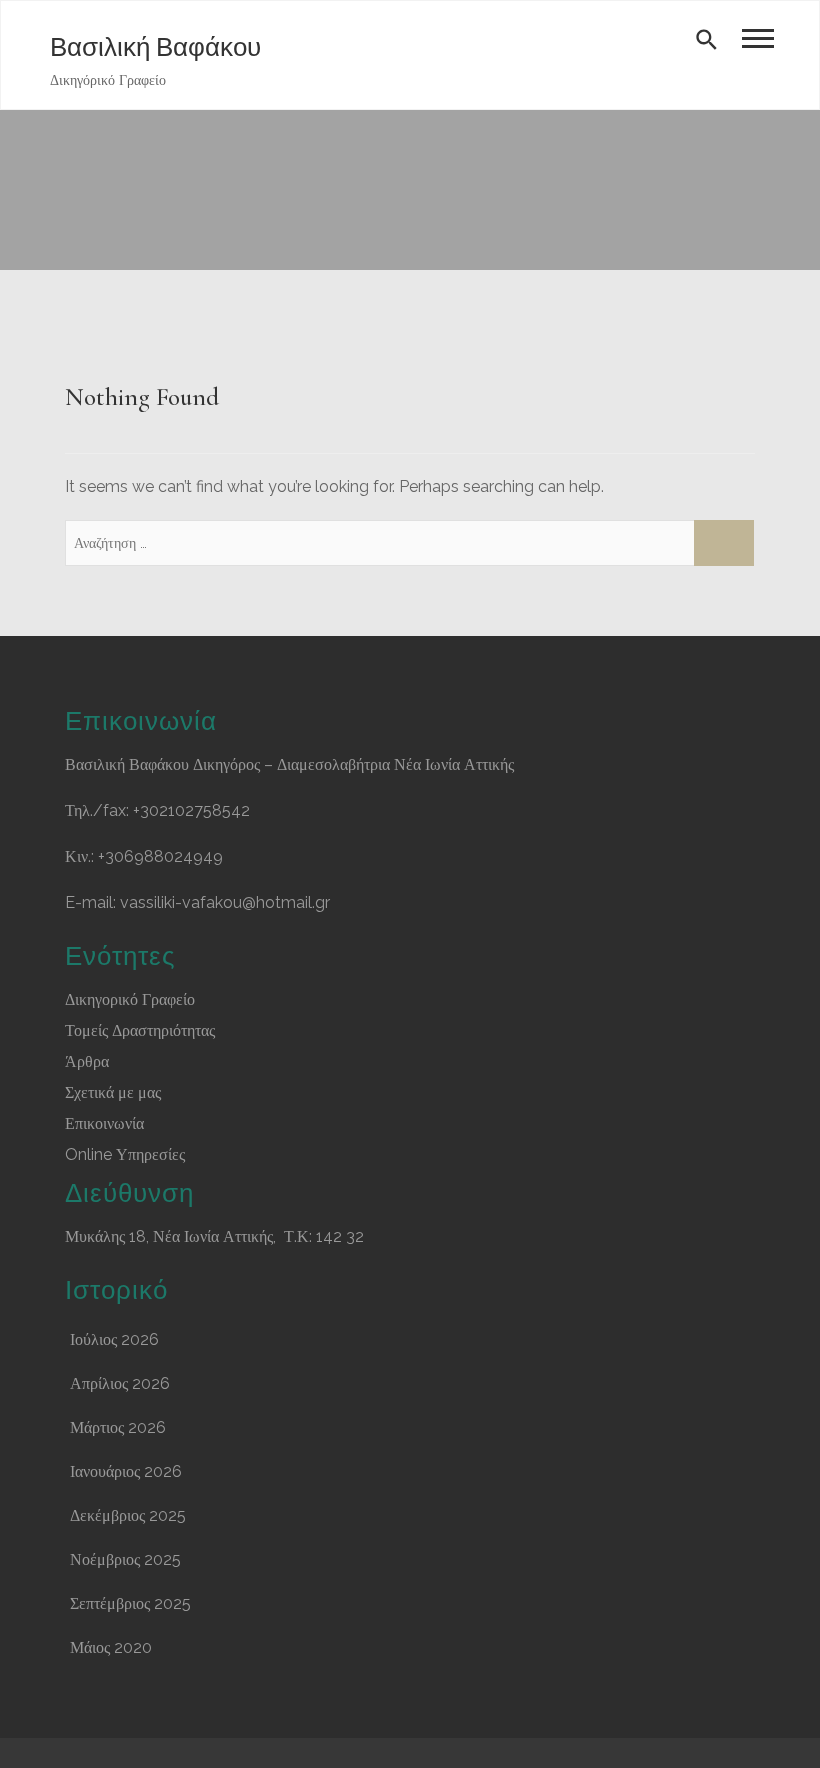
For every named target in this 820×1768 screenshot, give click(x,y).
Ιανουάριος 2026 (126, 1471)
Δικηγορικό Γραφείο (130, 999)
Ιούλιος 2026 (114, 1339)
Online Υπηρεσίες (125, 1154)
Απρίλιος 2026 (120, 1383)
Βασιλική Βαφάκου (155, 47)
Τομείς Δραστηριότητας (140, 1030)
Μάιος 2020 (111, 1647)
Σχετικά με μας (113, 1092)
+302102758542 (191, 810)
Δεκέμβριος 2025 (128, 1515)
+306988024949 (160, 856)
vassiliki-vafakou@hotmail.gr (225, 902)
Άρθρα (87, 1061)
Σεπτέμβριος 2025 (130, 1603)
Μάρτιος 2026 (118, 1427)
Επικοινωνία (104, 1123)
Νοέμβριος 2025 (125, 1559)
